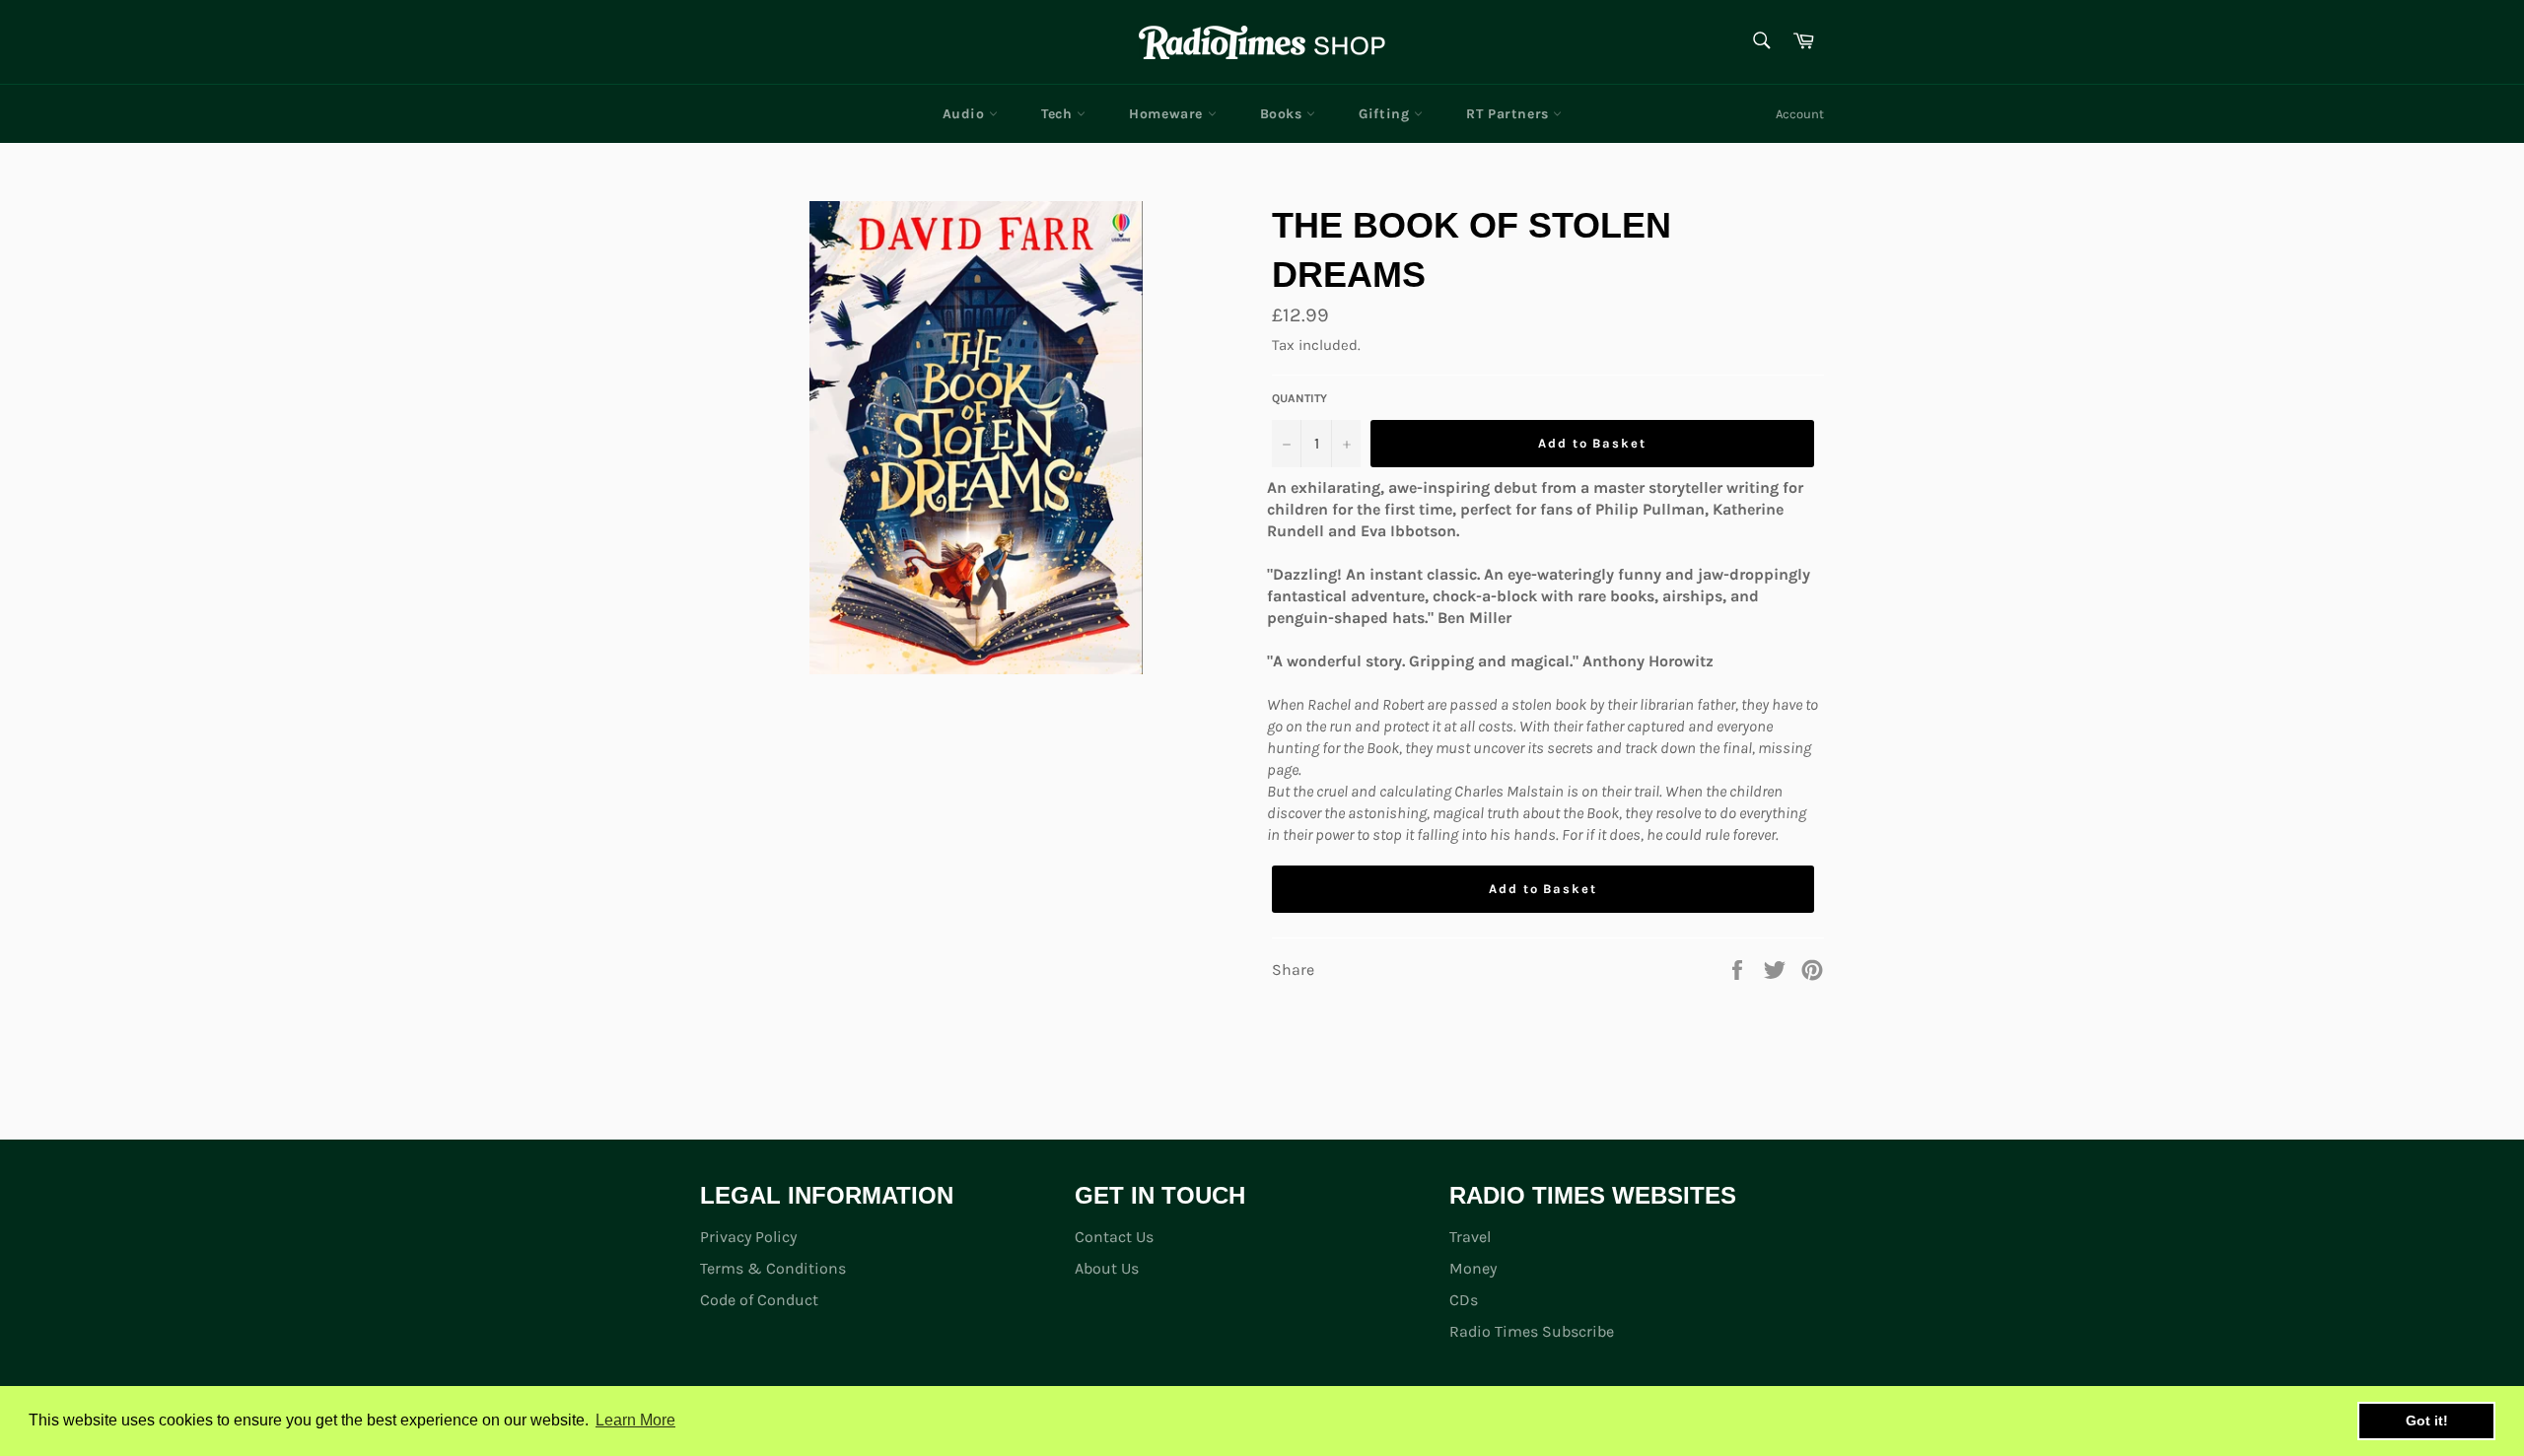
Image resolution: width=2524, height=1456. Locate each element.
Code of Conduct (759, 1300)
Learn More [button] (635, 1420)
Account (1800, 114)
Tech (1059, 114)
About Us (1107, 1268)
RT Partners (1509, 114)
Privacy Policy (748, 1237)
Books (1284, 114)
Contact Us (1114, 1237)
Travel (1470, 1237)
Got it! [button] (2427, 1421)
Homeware (1168, 114)
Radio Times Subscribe (1532, 1331)
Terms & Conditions (773, 1268)
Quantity (1299, 398)
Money (1473, 1268)
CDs (1464, 1300)
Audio (966, 114)
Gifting (1386, 114)
